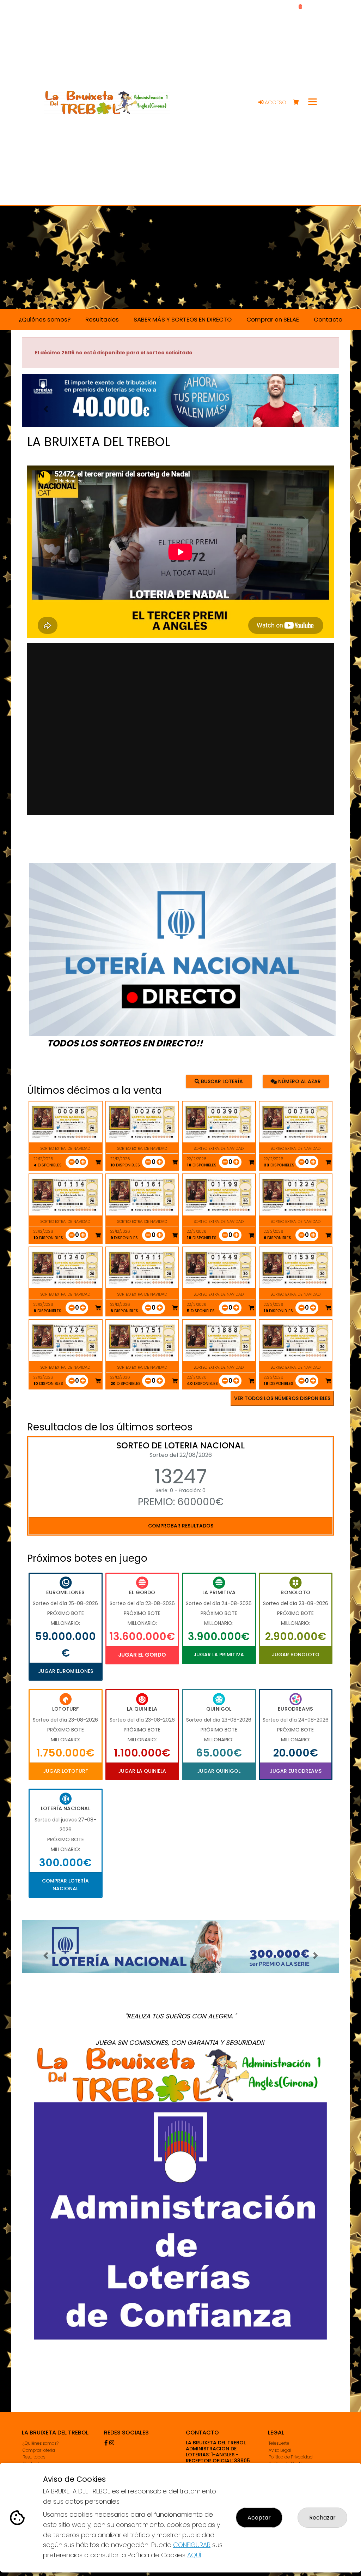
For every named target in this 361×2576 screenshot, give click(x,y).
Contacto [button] (328, 319)
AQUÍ (194, 2555)
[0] (299, 103)
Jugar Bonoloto (296, 1655)
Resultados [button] (102, 319)
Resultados (34, 2457)
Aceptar (259, 2518)
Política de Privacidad (291, 2457)
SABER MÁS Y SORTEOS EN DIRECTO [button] (183, 319)
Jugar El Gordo (142, 1655)
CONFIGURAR (192, 2545)
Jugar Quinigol (219, 1771)
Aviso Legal (280, 2450)
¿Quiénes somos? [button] (45, 319)
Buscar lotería (221, 1081)
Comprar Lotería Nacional (65, 1885)
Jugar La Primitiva (219, 1655)
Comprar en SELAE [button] (273, 319)
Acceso (275, 102)
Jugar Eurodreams (296, 1771)
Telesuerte (279, 2443)
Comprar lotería (39, 2450)
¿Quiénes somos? (41, 2443)
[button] (46, 409)
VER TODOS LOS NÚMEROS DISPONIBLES (282, 1398)
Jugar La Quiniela (142, 1771)
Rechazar (322, 2518)
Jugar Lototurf (65, 1771)
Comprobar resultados (181, 1526)
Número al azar (299, 1081)
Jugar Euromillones (66, 1671)
